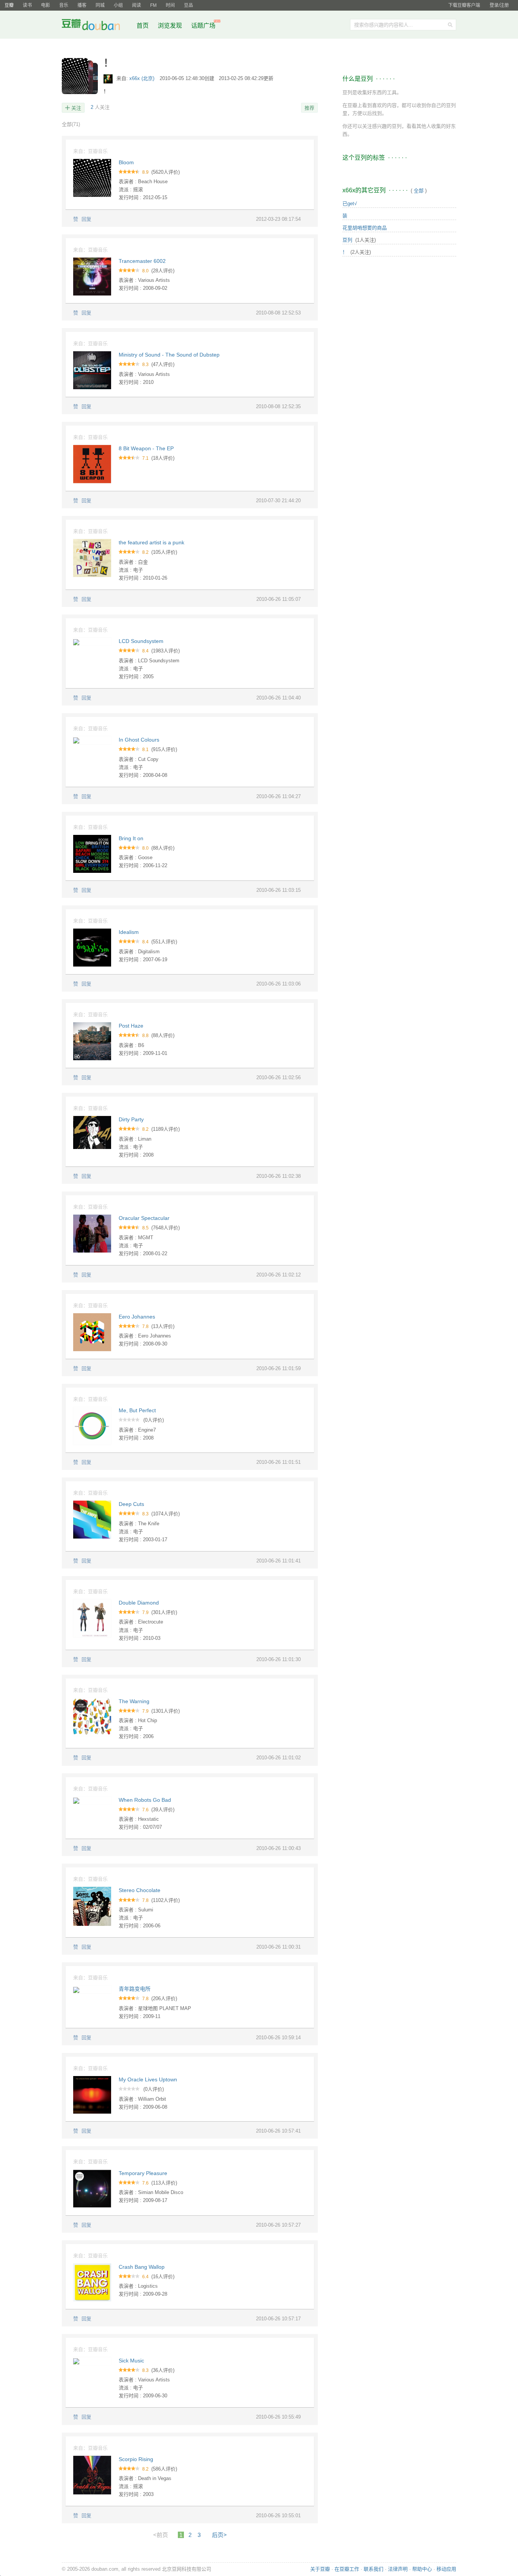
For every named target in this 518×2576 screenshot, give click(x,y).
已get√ (350, 204)
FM (153, 5)
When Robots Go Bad (145, 1800)
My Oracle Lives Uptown (148, 2079)
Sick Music (131, 2361)
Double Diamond (139, 1603)
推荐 (309, 108)
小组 (118, 5)
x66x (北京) (143, 78)
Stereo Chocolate (140, 1890)
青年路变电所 (135, 1989)
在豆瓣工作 (347, 2569)
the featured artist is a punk (151, 542)
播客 (82, 5)
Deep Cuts (131, 1504)
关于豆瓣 (320, 2569)
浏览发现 (171, 26)
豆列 (347, 240)
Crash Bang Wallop (142, 2267)
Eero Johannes (137, 1317)
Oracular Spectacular (144, 1218)
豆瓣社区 (97, 26)
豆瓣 (9, 5)
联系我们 (374, 2569)
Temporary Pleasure (143, 2173)
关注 (76, 108)
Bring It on (131, 838)
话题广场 (203, 26)
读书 (27, 5)
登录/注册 (499, 5)
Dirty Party (131, 1119)
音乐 (64, 5)
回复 (86, 219)
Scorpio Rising (136, 2459)
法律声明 (398, 2569)
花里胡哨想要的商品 (365, 228)
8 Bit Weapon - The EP (146, 448)
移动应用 (446, 2569)
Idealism (129, 932)
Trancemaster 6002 (142, 261)
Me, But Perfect (137, 1410)
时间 (170, 5)
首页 (143, 26)
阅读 (137, 5)
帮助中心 (422, 2569)
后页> (219, 2535)
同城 (100, 5)
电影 (46, 5)
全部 (71, 124)
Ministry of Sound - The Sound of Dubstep (169, 355)
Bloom (126, 162)
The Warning (134, 1701)
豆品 (188, 5)
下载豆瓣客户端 (464, 5)
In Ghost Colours (139, 740)
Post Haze (131, 1026)
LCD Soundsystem (141, 641)
